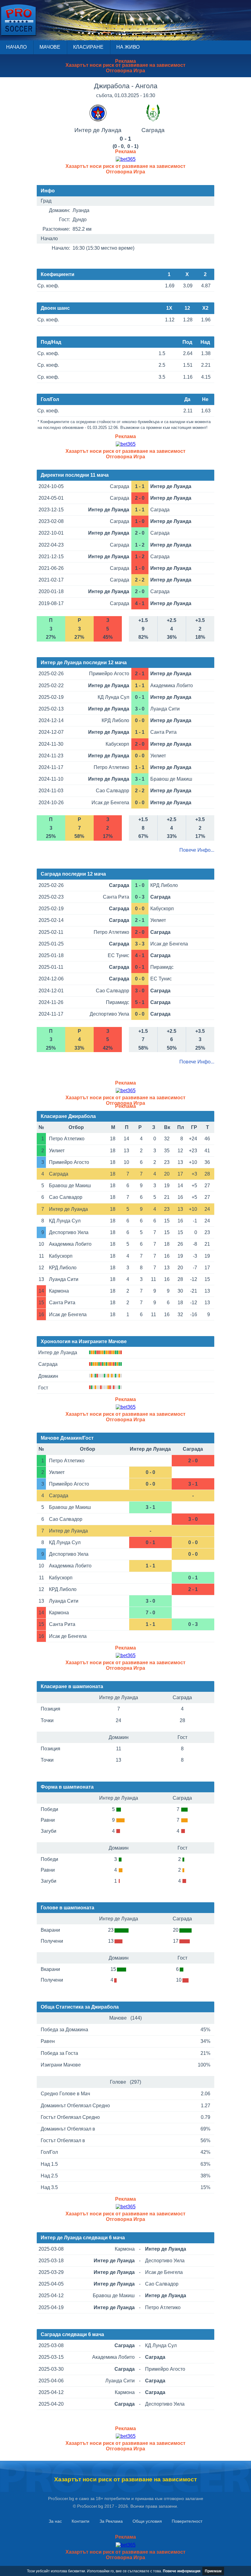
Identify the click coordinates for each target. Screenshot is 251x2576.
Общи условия (147, 2521)
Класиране (88, 47)
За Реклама (111, 2521)
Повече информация (182, 2571)
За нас (55, 2521)
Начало (16, 47)
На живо (128, 47)
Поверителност (187, 2521)
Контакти (81, 2521)
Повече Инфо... (197, 850)
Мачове (50, 47)
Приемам (213, 2571)
